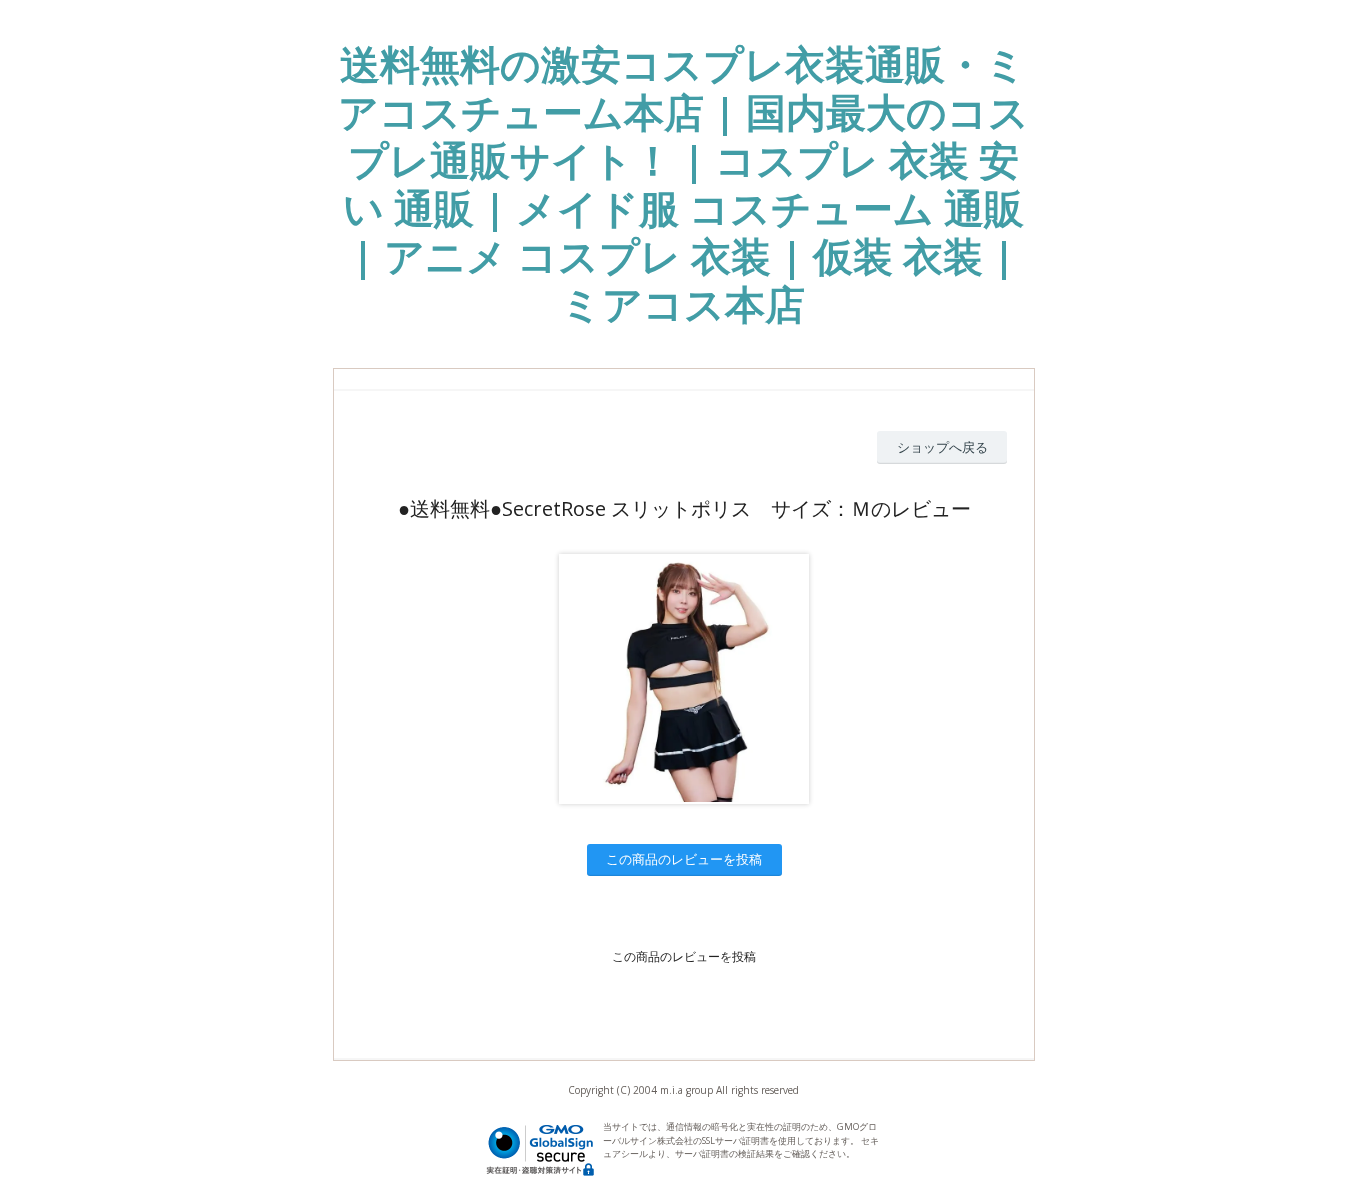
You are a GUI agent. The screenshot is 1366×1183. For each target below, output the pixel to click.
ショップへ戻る (942, 447)
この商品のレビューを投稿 (684, 859)
